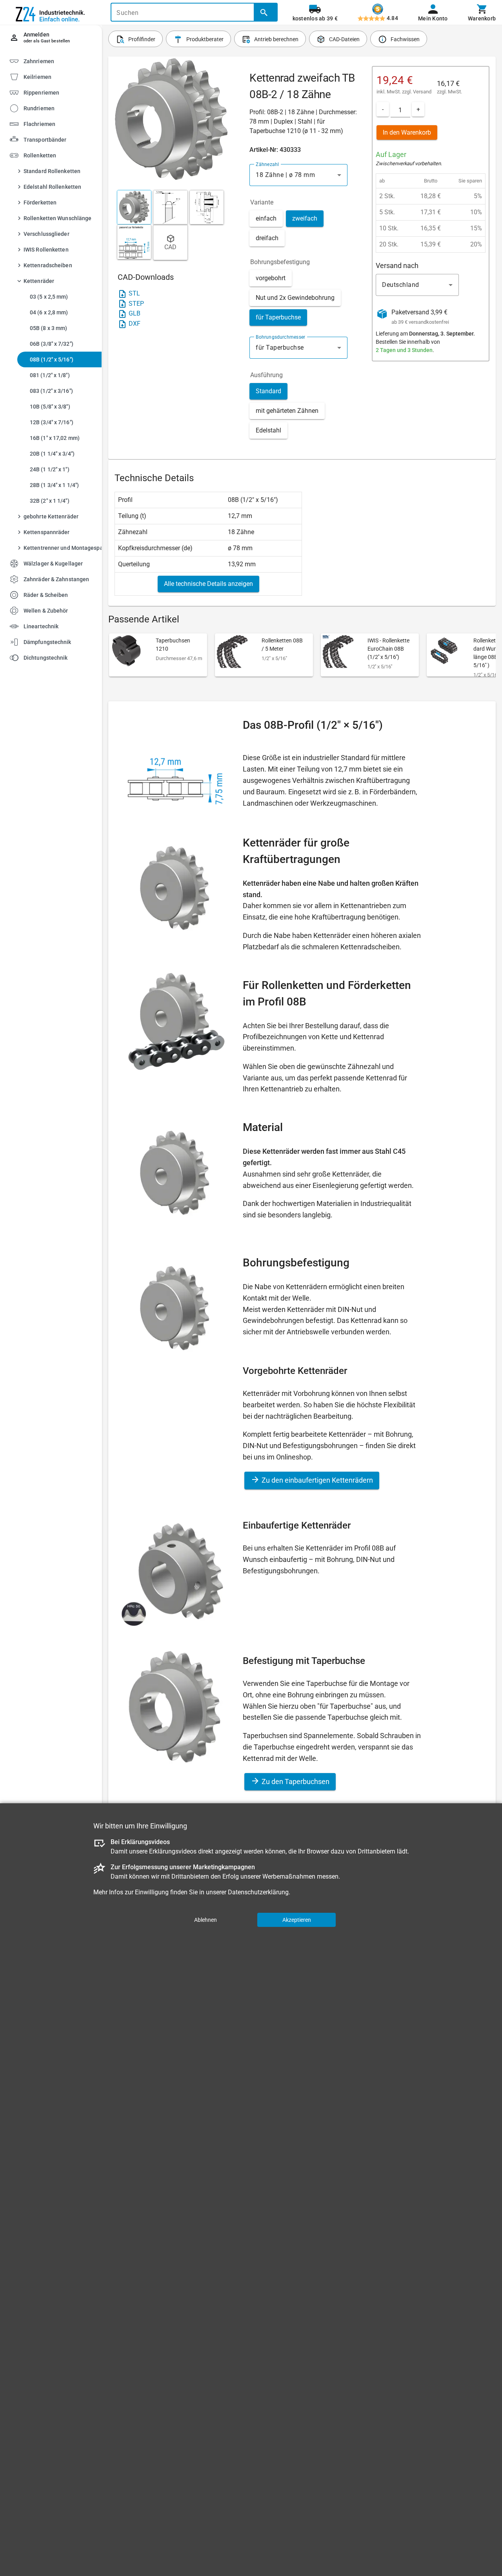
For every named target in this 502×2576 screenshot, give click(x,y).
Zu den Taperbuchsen (295, 1781)
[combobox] (298, 175)
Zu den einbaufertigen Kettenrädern (316, 1480)
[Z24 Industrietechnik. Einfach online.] (51, 13)
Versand (422, 92)
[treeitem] (58, 76)
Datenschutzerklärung (258, 1892)
